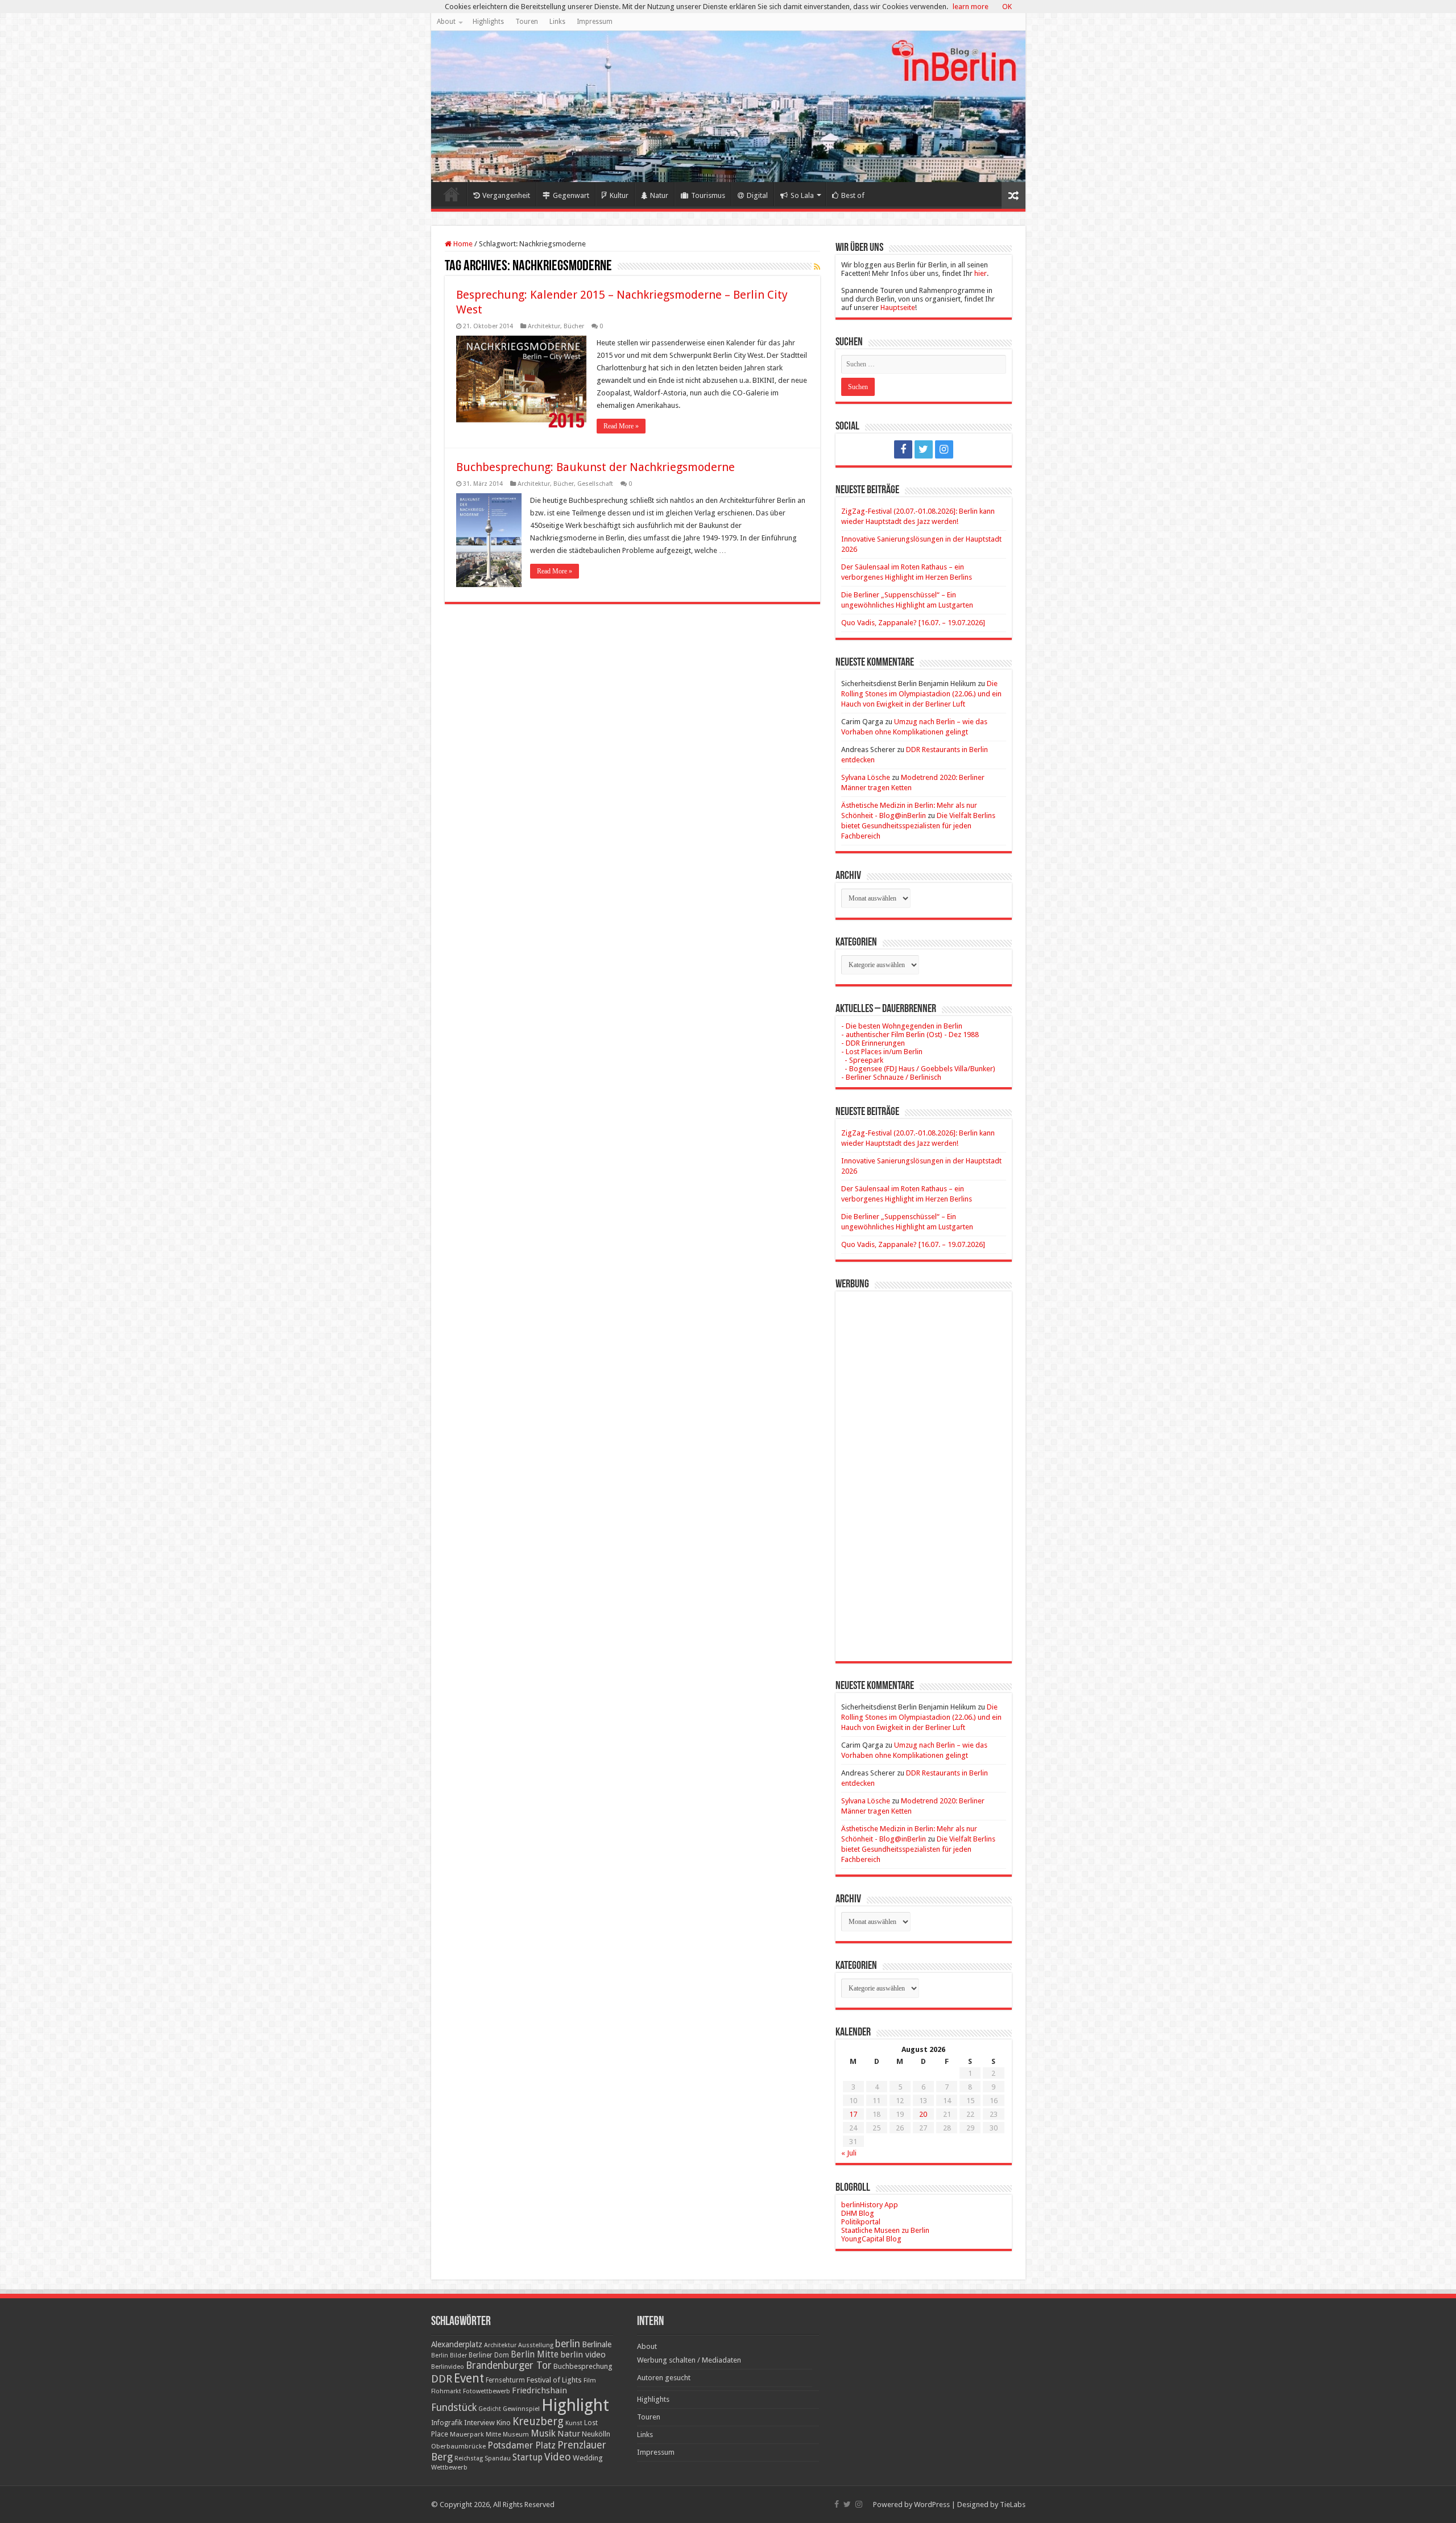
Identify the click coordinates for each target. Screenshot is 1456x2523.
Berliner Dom (489, 2355)
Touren (527, 22)
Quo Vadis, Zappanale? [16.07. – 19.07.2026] (913, 623)
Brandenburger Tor (509, 2365)
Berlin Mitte (535, 2355)
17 (853, 2114)
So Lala (802, 195)
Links (557, 22)
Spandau (498, 2458)
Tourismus (708, 195)
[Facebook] (903, 449)
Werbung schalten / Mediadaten (689, 2360)
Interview (479, 2423)
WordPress (932, 2505)
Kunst (574, 2423)
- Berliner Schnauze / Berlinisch (891, 1077)
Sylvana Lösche (866, 777)
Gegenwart (571, 195)
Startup (528, 2458)
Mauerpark (467, 2434)
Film (590, 2380)
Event (469, 2378)
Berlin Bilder (449, 2355)
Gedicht (490, 2409)
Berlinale (597, 2344)
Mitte (493, 2434)
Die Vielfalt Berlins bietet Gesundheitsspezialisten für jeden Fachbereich (918, 826)
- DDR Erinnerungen (873, 1043)
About (446, 22)
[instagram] (944, 449)
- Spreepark (862, 1060)
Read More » (621, 426)
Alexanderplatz (457, 2344)
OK (1007, 7)
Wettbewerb (449, 2467)
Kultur (619, 195)
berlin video (583, 2355)
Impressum (595, 22)
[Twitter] (924, 449)
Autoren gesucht (664, 2378)
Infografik (447, 2423)
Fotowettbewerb (487, 2391)
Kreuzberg (538, 2421)
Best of (853, 195)
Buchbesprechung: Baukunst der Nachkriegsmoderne (595, 467)
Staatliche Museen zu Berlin (885, 2230)
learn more (971, 7)
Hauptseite (898, 307)
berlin (568, 2344)
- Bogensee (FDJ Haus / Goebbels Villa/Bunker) (918, 1069)
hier (981, 273)
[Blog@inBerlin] (728, 106)
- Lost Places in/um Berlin (882, 1052)
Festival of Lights (554, 2380)
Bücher (574, 326)
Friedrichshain (539, 2390)
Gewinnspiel (521, 2409)
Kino (504, 2423)
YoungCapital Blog (871, 2239)
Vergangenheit (506, 195)
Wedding (588, 2458)
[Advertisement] (924, 1468)
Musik (543, 2433)
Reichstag (469, 2458)
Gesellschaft (595, 484)
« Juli (849, 2153)
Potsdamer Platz (522, 2445)
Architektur (544, 326)
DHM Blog (858, 2213)
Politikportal (861, 2222)
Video (558, 2457)
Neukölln (596, 2434)
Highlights (488, 22)
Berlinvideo (448, 2367)
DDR (442, 2379)
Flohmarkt (446, 2391)
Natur (659, 195)
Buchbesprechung (583, 2366)
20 (923, 2114)
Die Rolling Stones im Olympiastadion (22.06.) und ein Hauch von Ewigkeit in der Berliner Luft (921, 694)
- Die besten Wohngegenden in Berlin (902, 1026)
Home (452, 194)
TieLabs (1013, 2505)
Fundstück (454, 2408)
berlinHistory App (870, 2205)
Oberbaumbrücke (458, 2446)
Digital (757, 195)
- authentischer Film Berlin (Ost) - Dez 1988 (910, 1035)
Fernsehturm (505, 2380)
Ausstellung (536, 2345)
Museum (516, 2435)
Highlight (575, 2405)
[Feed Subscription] (817, 267)
